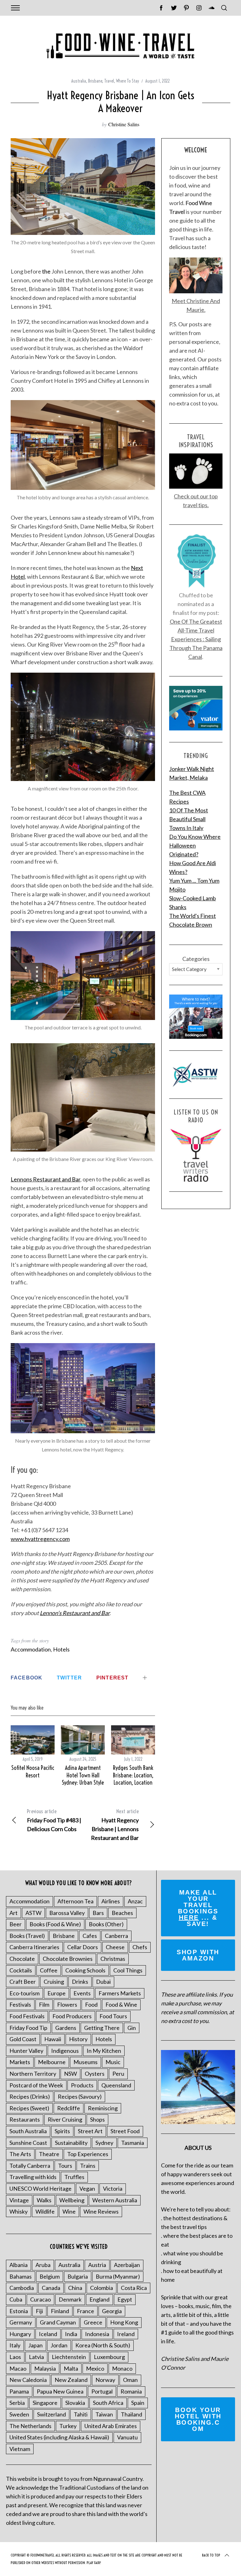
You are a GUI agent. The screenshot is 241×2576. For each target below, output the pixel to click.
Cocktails (21, 1970)
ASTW (33, 1913)
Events (82, 1993)
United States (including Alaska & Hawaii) (59, 2437)
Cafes (90, 1936)
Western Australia (115, 2200)
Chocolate (22, 1959)
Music (113, 2062)
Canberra (116, 1936)
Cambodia (22, 2288)
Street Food (125, 2131)
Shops (97, 2119)
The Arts (20, 2154)
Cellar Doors (83, 1947)
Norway (105, 2380)
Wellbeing (72, 2200)
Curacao (40, 2299)
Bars (98, 1913)
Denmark (70, 2299)
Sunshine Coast (28, 2143)
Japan (35, 2345)
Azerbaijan (127, 2265)
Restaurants (25, 2119)
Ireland (126, 2334)
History (78, 2039)
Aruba (43, 2265)
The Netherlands (30, 2426)
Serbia (17, 2403)
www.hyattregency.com (40, 1539)
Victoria (113, 2188)
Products (82, 2085)
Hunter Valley (26, 2051)
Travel (109, 81)
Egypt (125, 2299)
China (75, 2288)
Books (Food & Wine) (55, 1924)
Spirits (62, 2131)
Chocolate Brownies (68, 1959)
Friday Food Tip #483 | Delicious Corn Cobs (54, 1820)
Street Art (90, 2131)
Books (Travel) (27, 1936)
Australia (79, 81)
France (86, 2311)
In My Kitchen (104, 2051)
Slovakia (75, 2403)
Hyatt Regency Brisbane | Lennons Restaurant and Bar (115, 1825)
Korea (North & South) (103, 2345)
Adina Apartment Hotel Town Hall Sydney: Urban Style (83, 1775)
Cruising (54, 1982)
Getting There (102, 2028)
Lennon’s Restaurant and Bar (75, 1613)
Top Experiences (88, 2154)
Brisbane (95, 81)
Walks (44, 2200)
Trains (88, 2166)
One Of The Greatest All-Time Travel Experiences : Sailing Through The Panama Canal (196, 639)
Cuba (16, 2299)
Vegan (87, 2188)
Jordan (59, 2345)
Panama (19, 2391)
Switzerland (51, 2414)
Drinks (80, 1982)
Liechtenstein (69, 2357)
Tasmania (133, 2143)
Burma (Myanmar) (118, 2276)
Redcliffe (69, 2108)
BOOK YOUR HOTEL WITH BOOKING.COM (198, 2419)
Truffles (74, 2177)
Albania (19, 2265)
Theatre (49, 2154)
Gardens (66, 2028)
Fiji (39, 2311)
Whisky (19, 2211)
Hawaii (53, 2039)
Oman (130, 2380)
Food (91, 2004)
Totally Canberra (30, 2166)
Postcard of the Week (36, 2085)
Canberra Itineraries (34, 1947)
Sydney (104, 2143)
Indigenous (65, 2051)
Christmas (113, 1959)
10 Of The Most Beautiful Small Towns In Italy (189, 819)
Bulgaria (78, 2276)
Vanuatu (127, 2437)
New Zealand (71, 2380)
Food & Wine (121, 2004)
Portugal (102, 2391)
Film (44, 2004)
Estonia (19, 2311)
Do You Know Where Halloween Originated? (195, 845)
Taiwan (104, 2414)
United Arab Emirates (111, 2426)
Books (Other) (106, 1924)
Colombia (102, 2288)
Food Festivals (27, 2016)
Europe (56, 1993)
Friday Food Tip (28, 2028)
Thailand (131, 2414)
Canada (51, 2288)
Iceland (48, 2334)
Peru (118, 2074)
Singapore (45, 2403)
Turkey (68, 2426)
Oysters (95, 2074)
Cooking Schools (85, 1970)
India (71, 2334)
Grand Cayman (58, 2322)
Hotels (61, 1649)
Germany (21, 2322)
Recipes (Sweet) (29, 2108)
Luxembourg (109, 2357)
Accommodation (31, 1649)
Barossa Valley (67, 1913)
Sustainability (71, 2143)
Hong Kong (124, 2322)
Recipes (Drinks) (30, 2096)
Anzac (135, 1901)
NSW (70, 2074)
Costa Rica (134, 2288)
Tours (65, 2166)
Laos (15, 2357)
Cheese (115, 1947)
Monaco (122, 2368)
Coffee (49, 1970)
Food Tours (113, 2016)
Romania (131, 2391)
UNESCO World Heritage (40, 2188)
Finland (60, 2311)
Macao (18, 2368)
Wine (69, 2211)
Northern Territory (33, 2074)
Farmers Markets (120, 1993)
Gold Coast (23, 2039)
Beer (16, 1924)
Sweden (19, 2414)
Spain (138, 2403)
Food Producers (72, 2016)
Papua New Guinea (60, 2391)
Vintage (19, 2200)
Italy (15, 2345)
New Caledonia (28, 2380)
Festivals (20, 2004)
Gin (132, 2028)
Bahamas (21, 2276)
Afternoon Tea (75, 1901)
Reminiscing (103, 2108)
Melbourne (52, 2062)
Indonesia (97, 2334)
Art (13, 1913)
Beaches (122, 1913)
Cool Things (128, 1970)
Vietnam (20, 2449)
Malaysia (45, 2368)
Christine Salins (124, 124)
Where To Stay (128, 81)
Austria (97, 2265)
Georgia (112, 2311)
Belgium (50, 2276)
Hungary (20, 2334)
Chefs (140, 1947)
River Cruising (65, 2119)
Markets (20, 2062)
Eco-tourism (24, 1993)
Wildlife (45, 2211)
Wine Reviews (101, 2211)
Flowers (67, 2004)
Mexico (95, 2368)
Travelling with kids (33, 2177)
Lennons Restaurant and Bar (46, 1179)
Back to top (211, 2555)
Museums (86, 2062)
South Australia (28, 2131)
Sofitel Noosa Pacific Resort (33, 1771)
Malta (71, 2368)
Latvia (36, 2357)
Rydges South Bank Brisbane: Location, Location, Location (133, 1775)
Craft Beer (23, 1982)
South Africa (108, 2403)
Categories (196, 959)
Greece (93, 2322)
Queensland (116, 2085)
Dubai (103, 1982)
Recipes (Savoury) (80, 2096)
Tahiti (81, 2414)
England (99, 2299)
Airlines (111, 1901)
